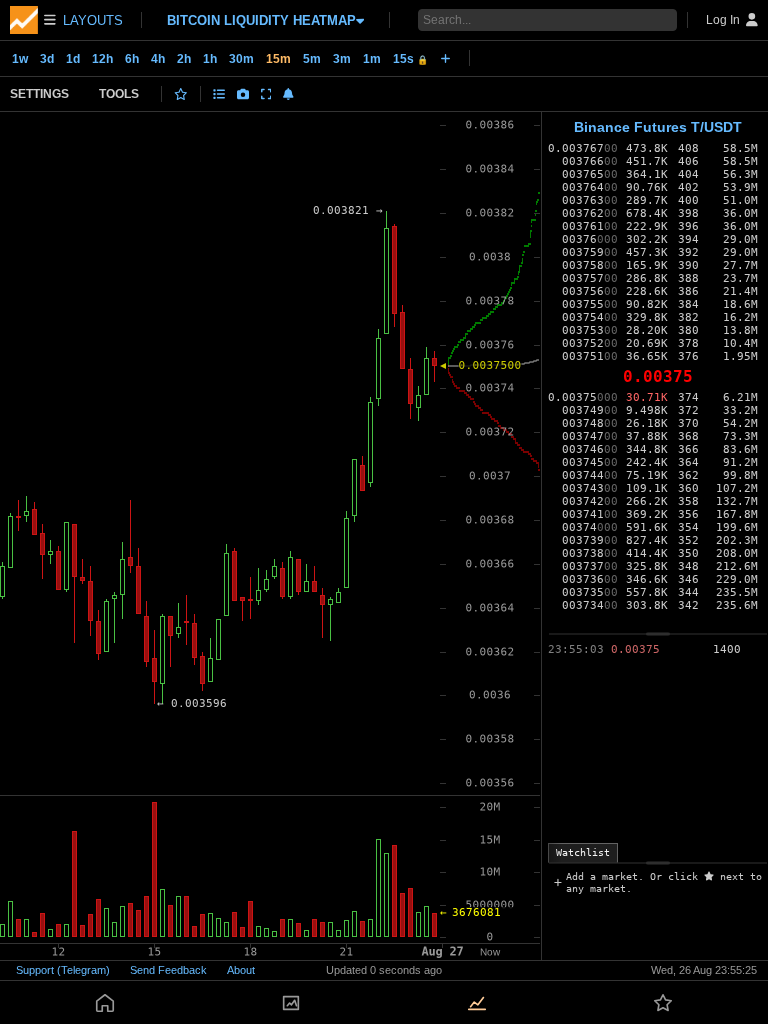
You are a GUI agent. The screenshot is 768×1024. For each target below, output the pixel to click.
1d (73, 59)
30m (241, 59)
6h (132, 59)
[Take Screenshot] (243, 94)
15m (278, 59)
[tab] (583, 853)
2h (184, 59)
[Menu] (33, 20)
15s (410, 59)
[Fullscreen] (266, 94)
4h (158, 59)
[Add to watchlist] (181, 94)
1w (20, 59)
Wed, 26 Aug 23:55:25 (704, 970)
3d (47, 59)
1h (210, 59)
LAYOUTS (93, 20)
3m (342, 59)
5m (312, 59)
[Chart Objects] (219, 94)
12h (102, 59)
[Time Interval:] (445, 58)
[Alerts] (288, 94)
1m (372, 59)
